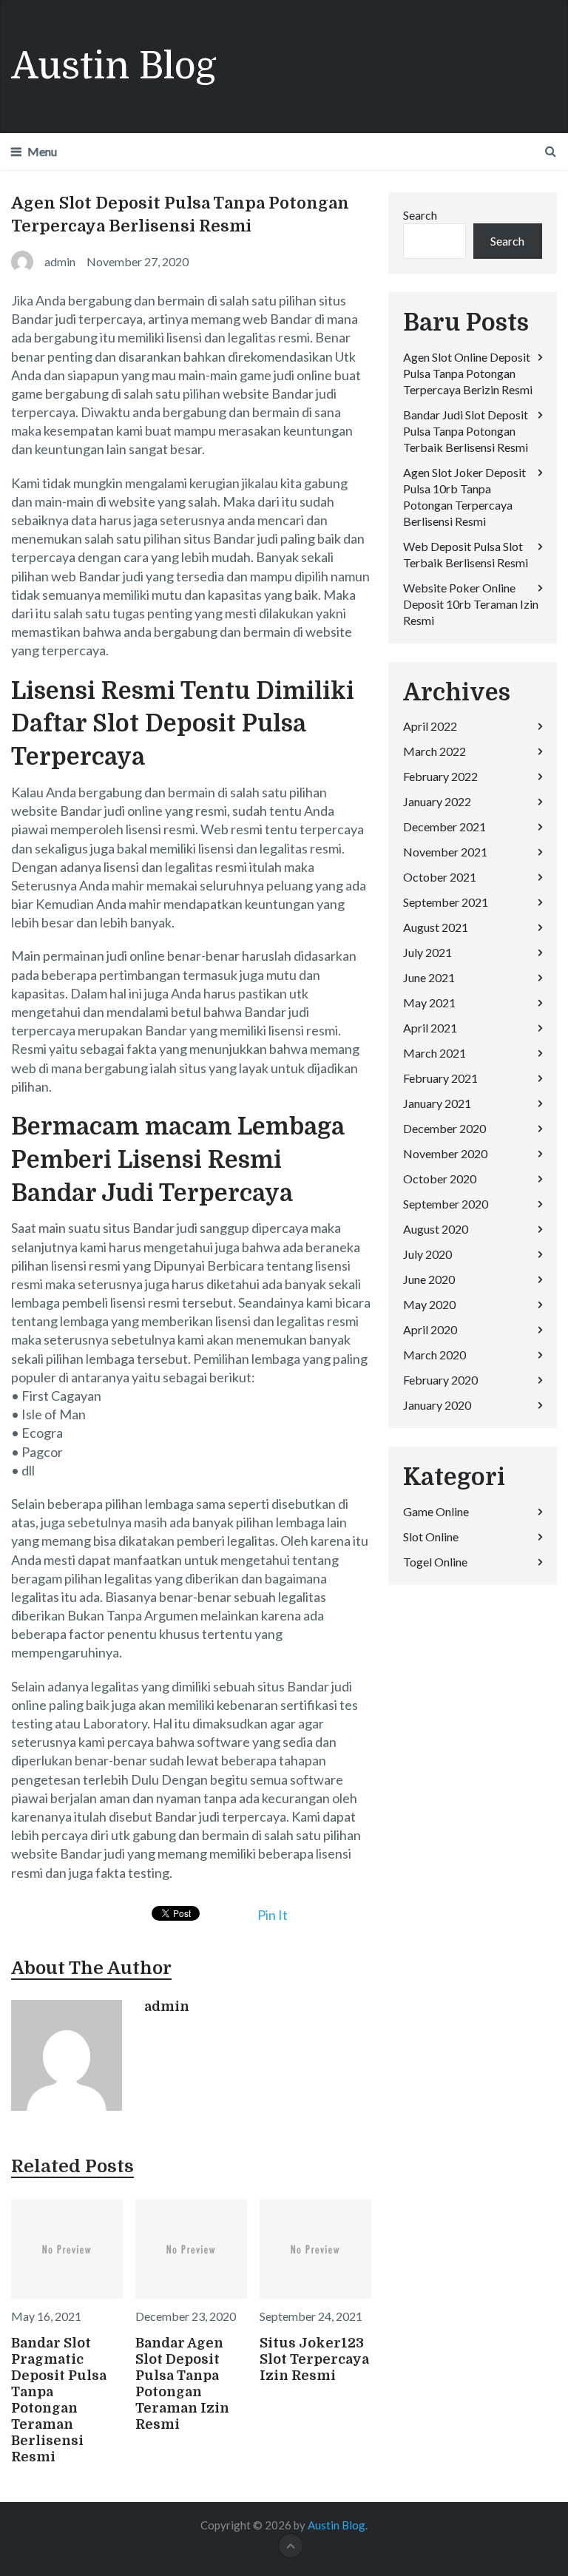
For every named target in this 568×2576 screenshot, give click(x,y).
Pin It (273, 1915)
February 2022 (440, 776)
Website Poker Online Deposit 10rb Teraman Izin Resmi (471, 604)
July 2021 (427, 952)
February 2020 (440, 1380)
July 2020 (427, 1254)
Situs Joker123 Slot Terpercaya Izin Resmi (314, 2359)
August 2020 (436, 1229)
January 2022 (437, 801)
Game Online (436, 1511)
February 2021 (440, 1078)
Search (420, 215)
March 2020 (435, 1355)
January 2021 (437, 1103)
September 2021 (446, 902)
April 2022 (430, 726)
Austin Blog (114, 66)
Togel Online (435, 1562)
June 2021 (429, 977)
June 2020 (429, 1279)
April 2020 (430, 1329)
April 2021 (430, 1028)
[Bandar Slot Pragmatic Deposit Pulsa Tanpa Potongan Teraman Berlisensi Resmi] (67, 2249)
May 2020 (429, 1304)
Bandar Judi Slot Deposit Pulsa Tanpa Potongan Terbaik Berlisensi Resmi (466, 431)
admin (167, 2007)
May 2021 (429, 1003)
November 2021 (445, 852)
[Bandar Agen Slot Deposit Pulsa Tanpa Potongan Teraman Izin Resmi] (191, 2249)
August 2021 (436, 927)
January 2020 (437, 1405)
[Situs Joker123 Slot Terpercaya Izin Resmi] (315, 2249)
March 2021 (435, 1053)
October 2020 (440, 1179)
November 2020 (445, 1153)
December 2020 (444, 1128)
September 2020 (446, 1204)
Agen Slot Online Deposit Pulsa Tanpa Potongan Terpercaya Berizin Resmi (468, 373)
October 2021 (440, 877)
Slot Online (431, 1537)
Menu (42, 151)
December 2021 (444, 826)
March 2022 (435, 751)
